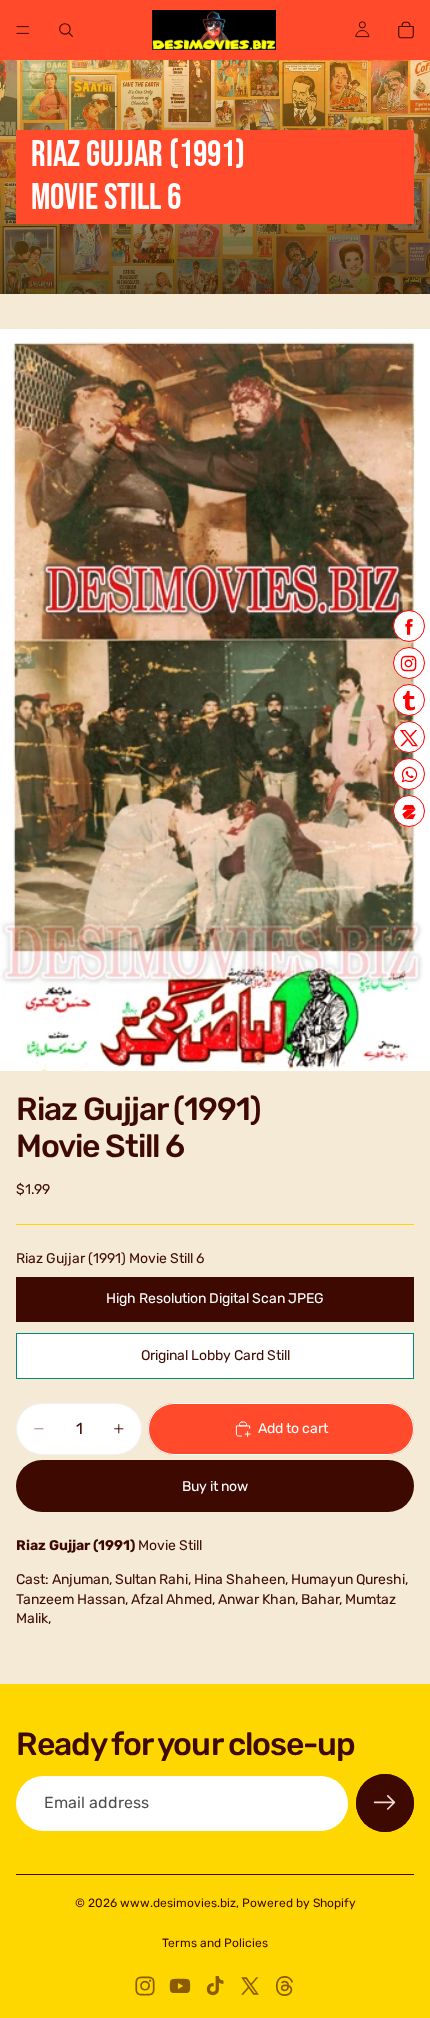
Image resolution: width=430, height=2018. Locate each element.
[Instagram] (145, 1986)
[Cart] (406, 30)
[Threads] (285, 1986)
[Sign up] (385, 1803)
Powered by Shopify (299, 1903)
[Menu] (23, 30)
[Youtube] (180, 1986)
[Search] (66, 30)
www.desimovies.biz (178, 1903)
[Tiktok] (215, 1986)
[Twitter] (250, 1986)
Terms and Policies (215, 1943)
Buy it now (215, 1486)
